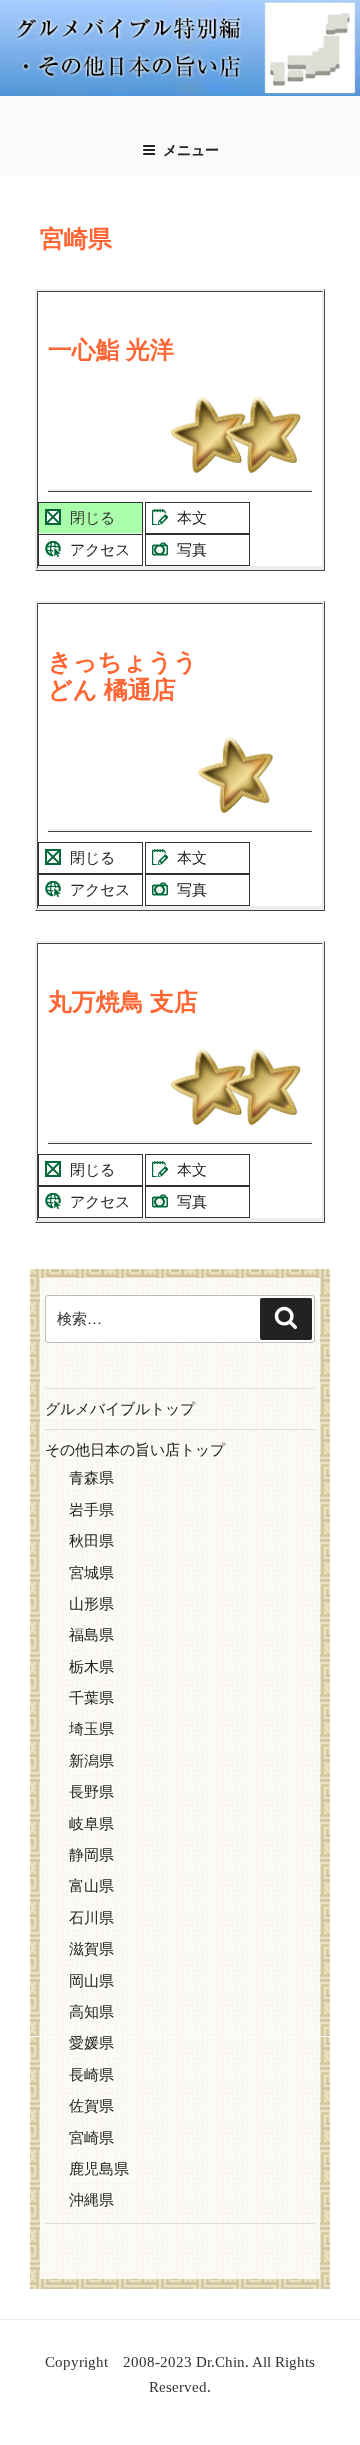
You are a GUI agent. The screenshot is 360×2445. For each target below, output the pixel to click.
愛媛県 (91, 2043)
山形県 (91, 1604)
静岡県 (91, 1855)
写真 (192, 550)
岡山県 (91, 1981)
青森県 (91, 1478)
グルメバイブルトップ (120, 1409)
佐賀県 (91, 2106)
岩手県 (91, 1510)
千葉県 (91, 1698)
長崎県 (91, 2075)
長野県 (91, 1792)
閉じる (92, 518)
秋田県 (91, 1541)
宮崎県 (91, 2138)
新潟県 (91, 1761)
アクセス (100, 550)
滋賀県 (91, 1949)
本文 (192, 518)
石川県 (91, 1918)
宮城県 (91, 1573)
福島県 (91, 1635)
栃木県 (91, 1667)
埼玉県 (91, 1729)
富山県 (91, 1886)
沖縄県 (91, 2200)
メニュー (191, 150)
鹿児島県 (99, 2169)
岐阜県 (91, 1824)
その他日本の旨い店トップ (135, 1450)
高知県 (91, 2012)
